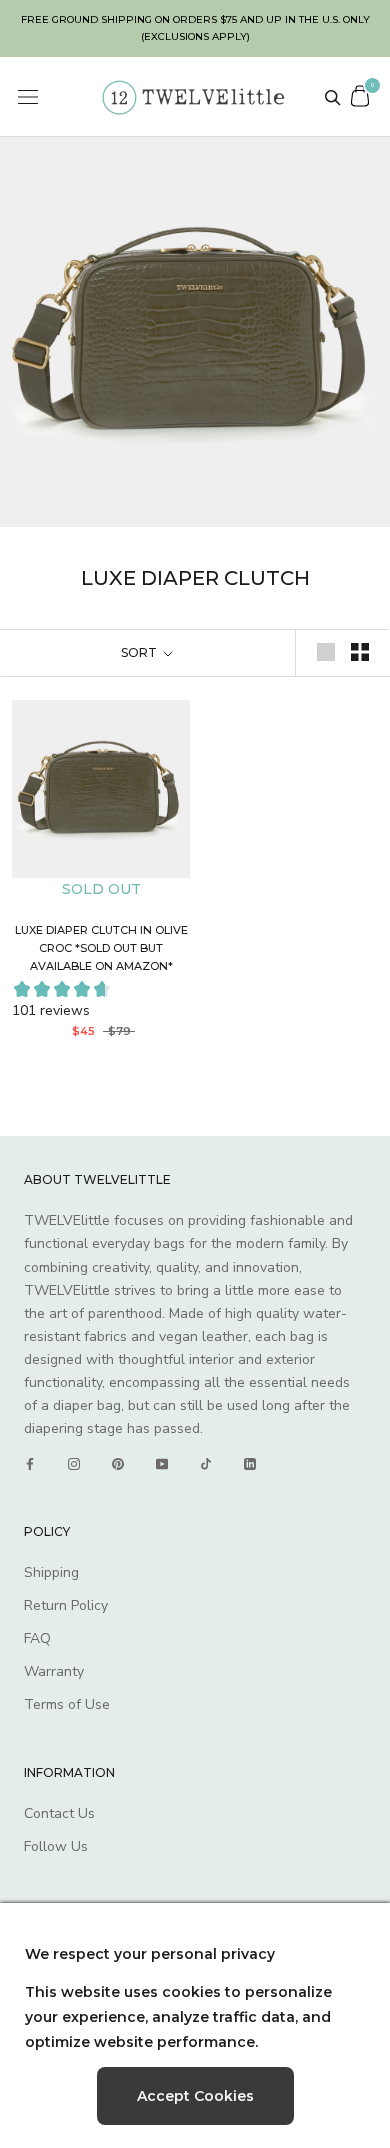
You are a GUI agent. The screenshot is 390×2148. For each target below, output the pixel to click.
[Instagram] (74, 1464)
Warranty (54, 1671)
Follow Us (56, 1846)
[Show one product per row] (326, 652)
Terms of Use (67, 1704)
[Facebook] (30, 1464)
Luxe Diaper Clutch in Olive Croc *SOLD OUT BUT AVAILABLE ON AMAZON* (101, 948)
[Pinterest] (118, 1464)
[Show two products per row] (360, 652)
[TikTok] (206, 1464)
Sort (140, 652)
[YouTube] (162, 1464)
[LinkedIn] (250, 1464)
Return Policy (66, 1605)
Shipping (51, 1572)
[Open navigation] (28, 97)
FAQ (37, 1638)
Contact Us (59, 1813)
